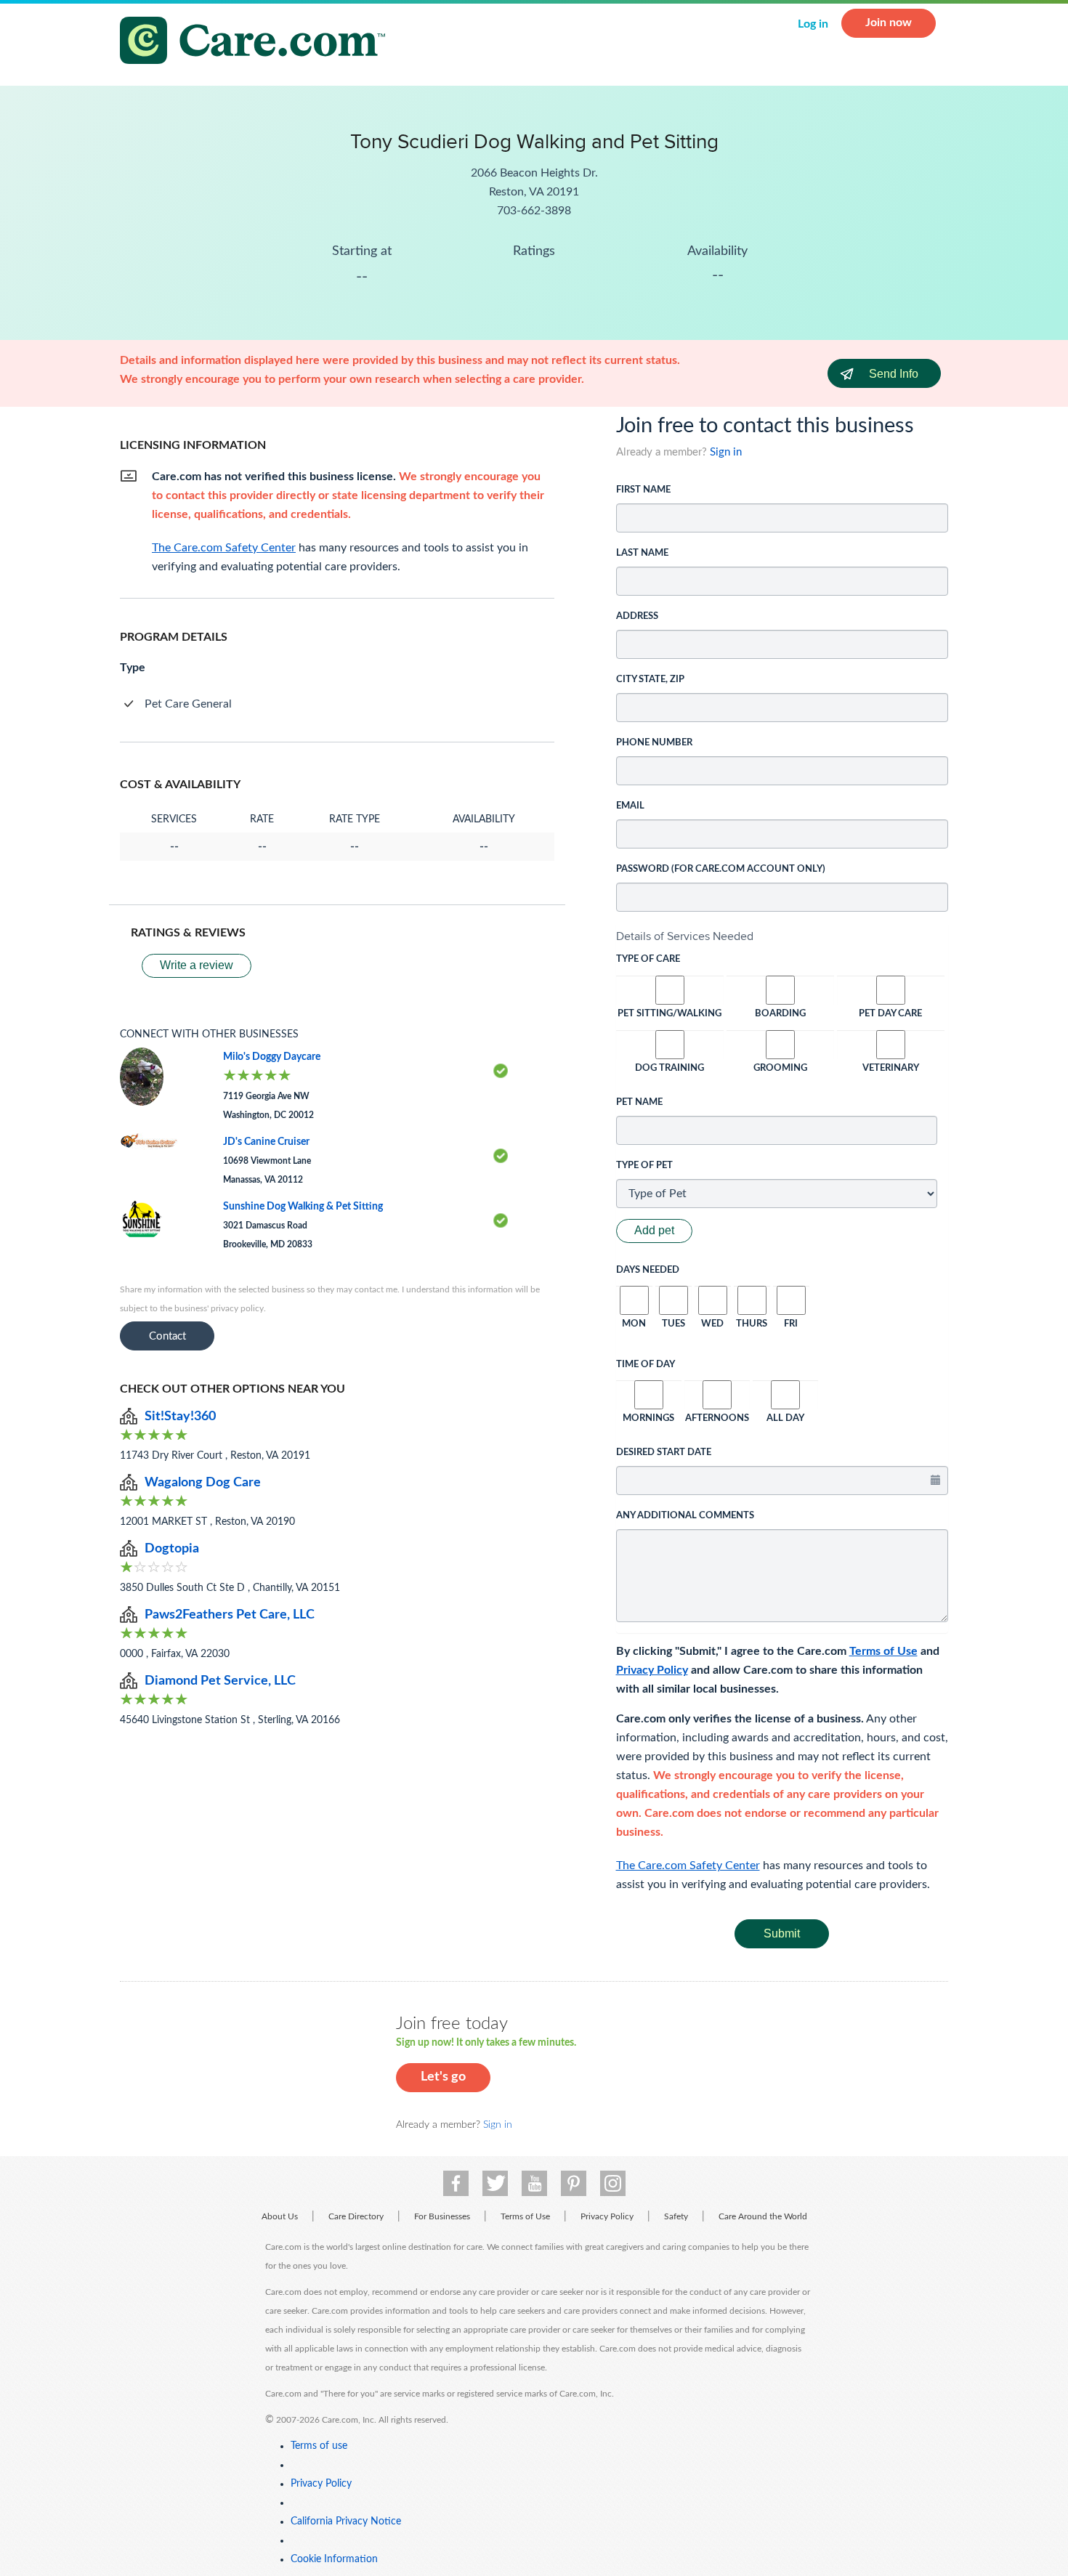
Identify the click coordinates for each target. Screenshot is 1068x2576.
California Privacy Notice (346, 2522)
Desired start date (664, 1453)
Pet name (639, 1102)
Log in (813, 24)
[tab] (782, 936)
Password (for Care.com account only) (721, 869)
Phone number (654, 743)
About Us (280, 2216)
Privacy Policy (652, 1670)
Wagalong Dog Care (203, 1483)
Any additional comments (685, 1516)
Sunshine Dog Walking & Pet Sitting (303, 1207)
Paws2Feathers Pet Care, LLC (230, 1615)
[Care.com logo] (258, 42)
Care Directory (356, 2216)
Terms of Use (883, 1651)
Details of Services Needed (685, 936)
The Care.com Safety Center (688, 1866)
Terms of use (319, 2446)
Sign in (726, 452)
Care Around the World (763, 2216)
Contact (167, 1336)
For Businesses (442, 2216)
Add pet (654, 1230)
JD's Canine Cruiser (266, 1142)
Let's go (443, 2077)
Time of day (646, 1365)
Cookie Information (334, 2559)
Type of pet (644, 1166)
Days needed (648, 1270)
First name (643, 490)
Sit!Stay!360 (180, 1417)
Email (630, 806)
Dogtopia (172, 1549)
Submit (782, 1933)
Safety (676, 2216)
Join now (889, 23)
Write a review (197, 965)
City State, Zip (650, 680)
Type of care (648, 959)
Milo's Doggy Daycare (272, 1057)
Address (637, 616)
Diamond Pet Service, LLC (220, 1681)
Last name (642, 553)
